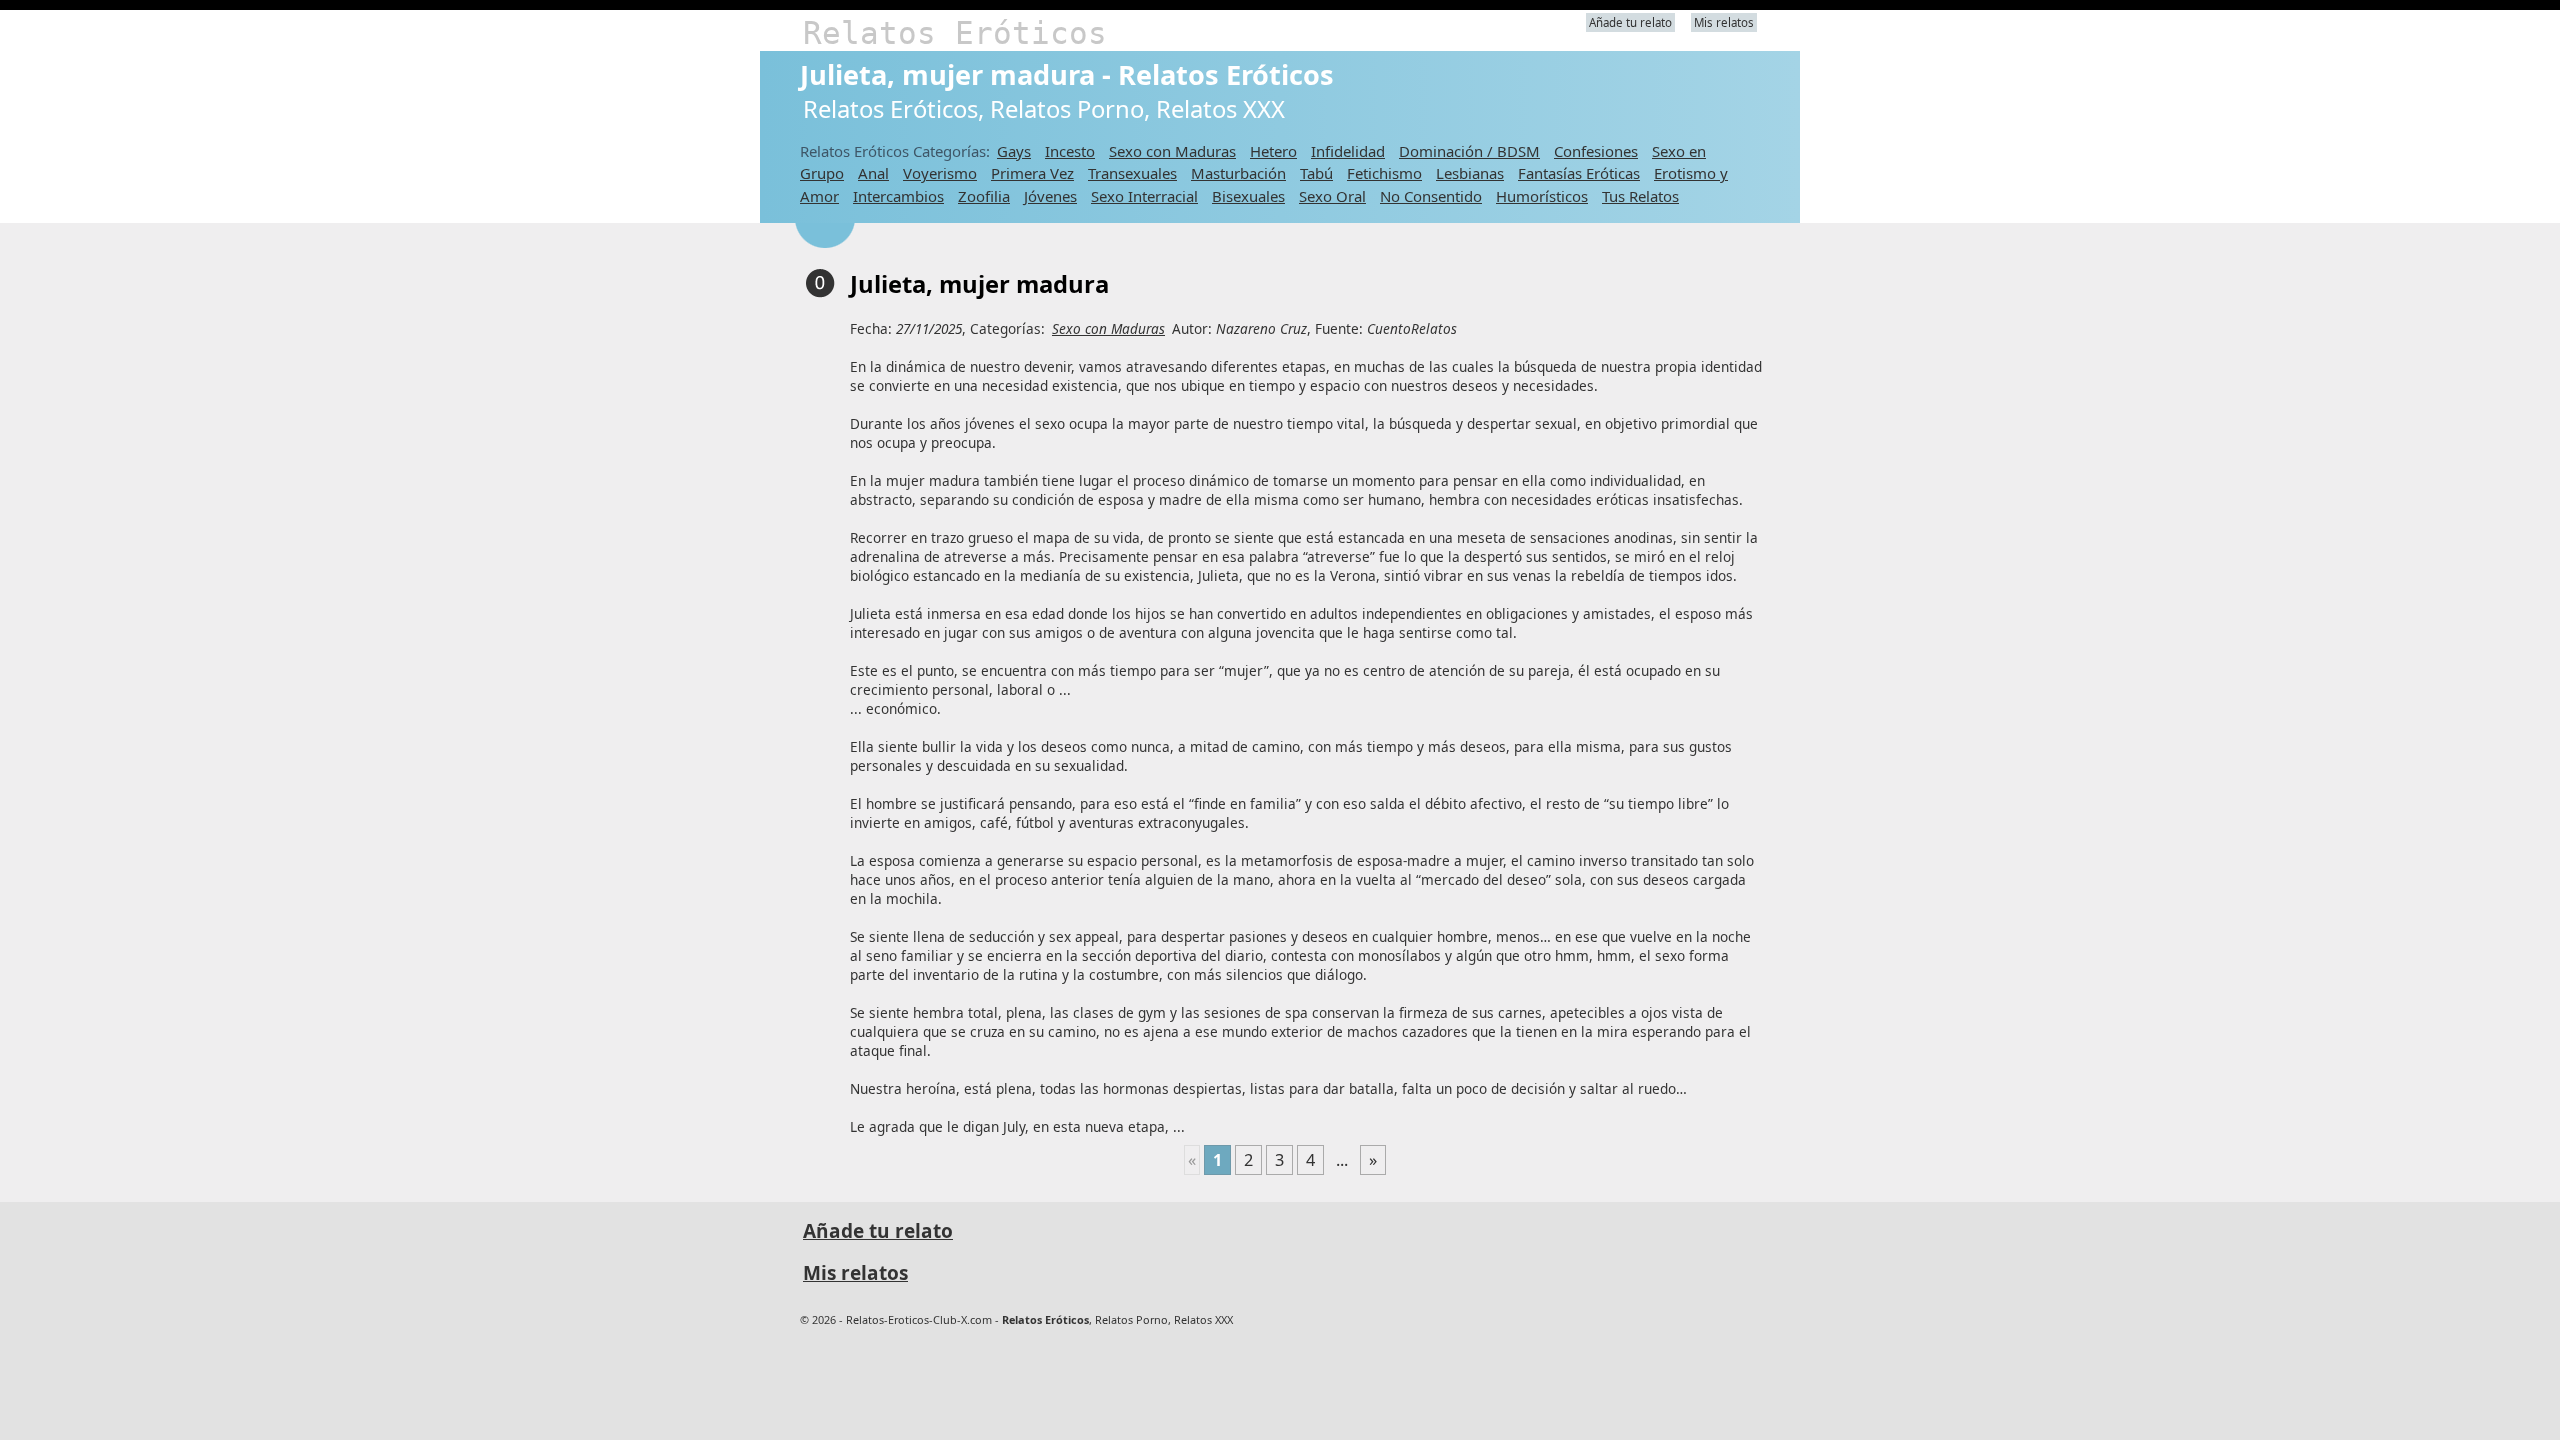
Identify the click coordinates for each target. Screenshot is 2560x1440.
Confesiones (1596, 151)
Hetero (1273, 151)
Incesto (1070, 151)
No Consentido (1431, 196)
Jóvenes (1050, 196)
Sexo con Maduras (1172, 151)
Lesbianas (1470, 173)
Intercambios (898, 196)
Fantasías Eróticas (1579, 173)
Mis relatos (1724, 22)
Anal (873, 173)
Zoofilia (984, 196)
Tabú (1316, 173)
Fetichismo (1384, 173)
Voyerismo (940, 173)
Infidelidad (1348, 151)
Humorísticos (1542, 196)
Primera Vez (1032, 173)
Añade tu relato (1630, 22)
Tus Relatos (1640, 196)
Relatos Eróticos (955, 33)
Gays (1014, 151)
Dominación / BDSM (1469, 151)
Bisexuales (1248, 196)
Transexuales (1132, 173)
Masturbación (1238, 173)
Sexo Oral (1332, 196)
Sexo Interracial (1144, 196)
